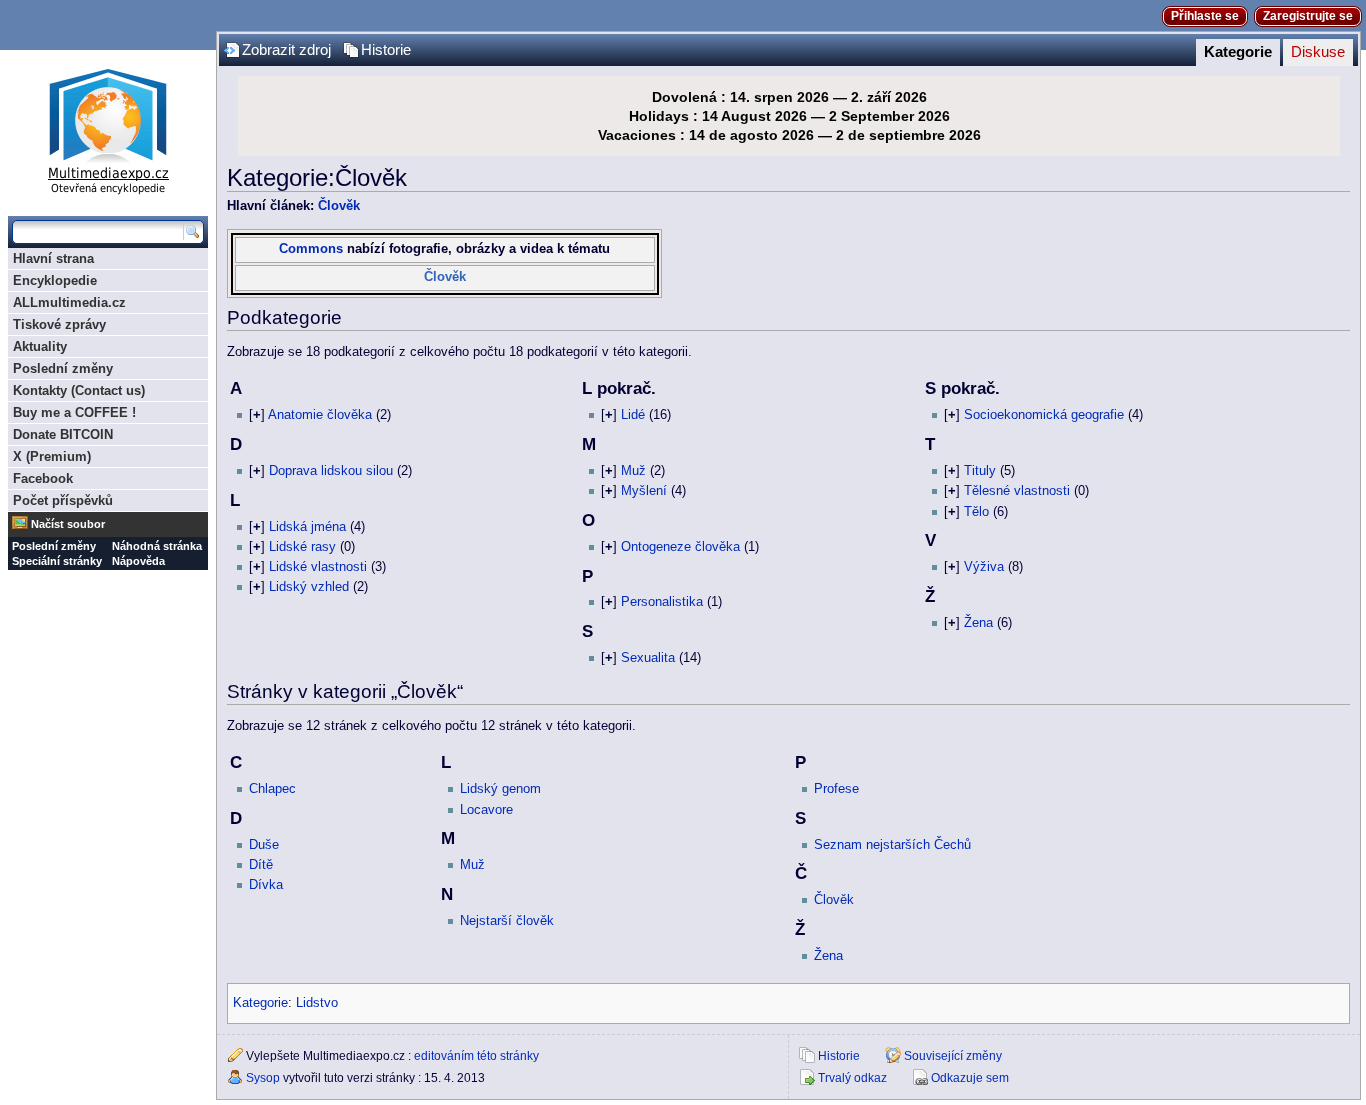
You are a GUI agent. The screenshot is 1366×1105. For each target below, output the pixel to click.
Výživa (984, 567)
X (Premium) (52, 456)
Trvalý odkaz (852, 1078)
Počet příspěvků (63, 500)
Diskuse (1318, 52)
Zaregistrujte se (1308, 16)
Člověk (339, 206)
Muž (633, 471)
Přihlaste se (1205, 16)
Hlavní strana (53, 258)
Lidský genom (500, 789)
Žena (978, 623)
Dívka (266, 885)
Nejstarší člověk (507, 921)
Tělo (976, 512)
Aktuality (40, 346)
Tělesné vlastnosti (1017, 491)
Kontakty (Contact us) (79, 390)
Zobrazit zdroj (286, 50)
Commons (311, 249)
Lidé (633, 415)
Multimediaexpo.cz (108, 128)
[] (257, 415)
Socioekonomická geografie (1044, 415)
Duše (264, 845)
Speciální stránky (57, 561)
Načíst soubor (68, 524)
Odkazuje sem (970, 1078)
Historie (386, 50)
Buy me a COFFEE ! (74, 412)
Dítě (261, 865)
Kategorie (1238, 52)
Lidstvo (317, 1003)
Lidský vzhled (309, 587)
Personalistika (662, 602)
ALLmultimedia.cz (69, 302)
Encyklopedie (55, 280)
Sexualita (648, 658)
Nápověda (138, 561)
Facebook (43, 478)
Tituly (980, 471)
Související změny (953, 1056)
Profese (836, 789)
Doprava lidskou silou (331, 471)
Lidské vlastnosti (318, 567)
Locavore (486, 810)
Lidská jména (307, 527)
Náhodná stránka (157, 546)
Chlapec (272, 789)
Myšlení (644, 491)
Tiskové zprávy (59, 324)
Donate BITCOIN (63, 434)
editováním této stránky (476, 1056)
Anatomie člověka (320, 415)
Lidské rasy (302, 547)
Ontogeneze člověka (680, 547)
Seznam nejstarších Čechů (892, 845)
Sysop (263, 1078)
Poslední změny (63, 368)
